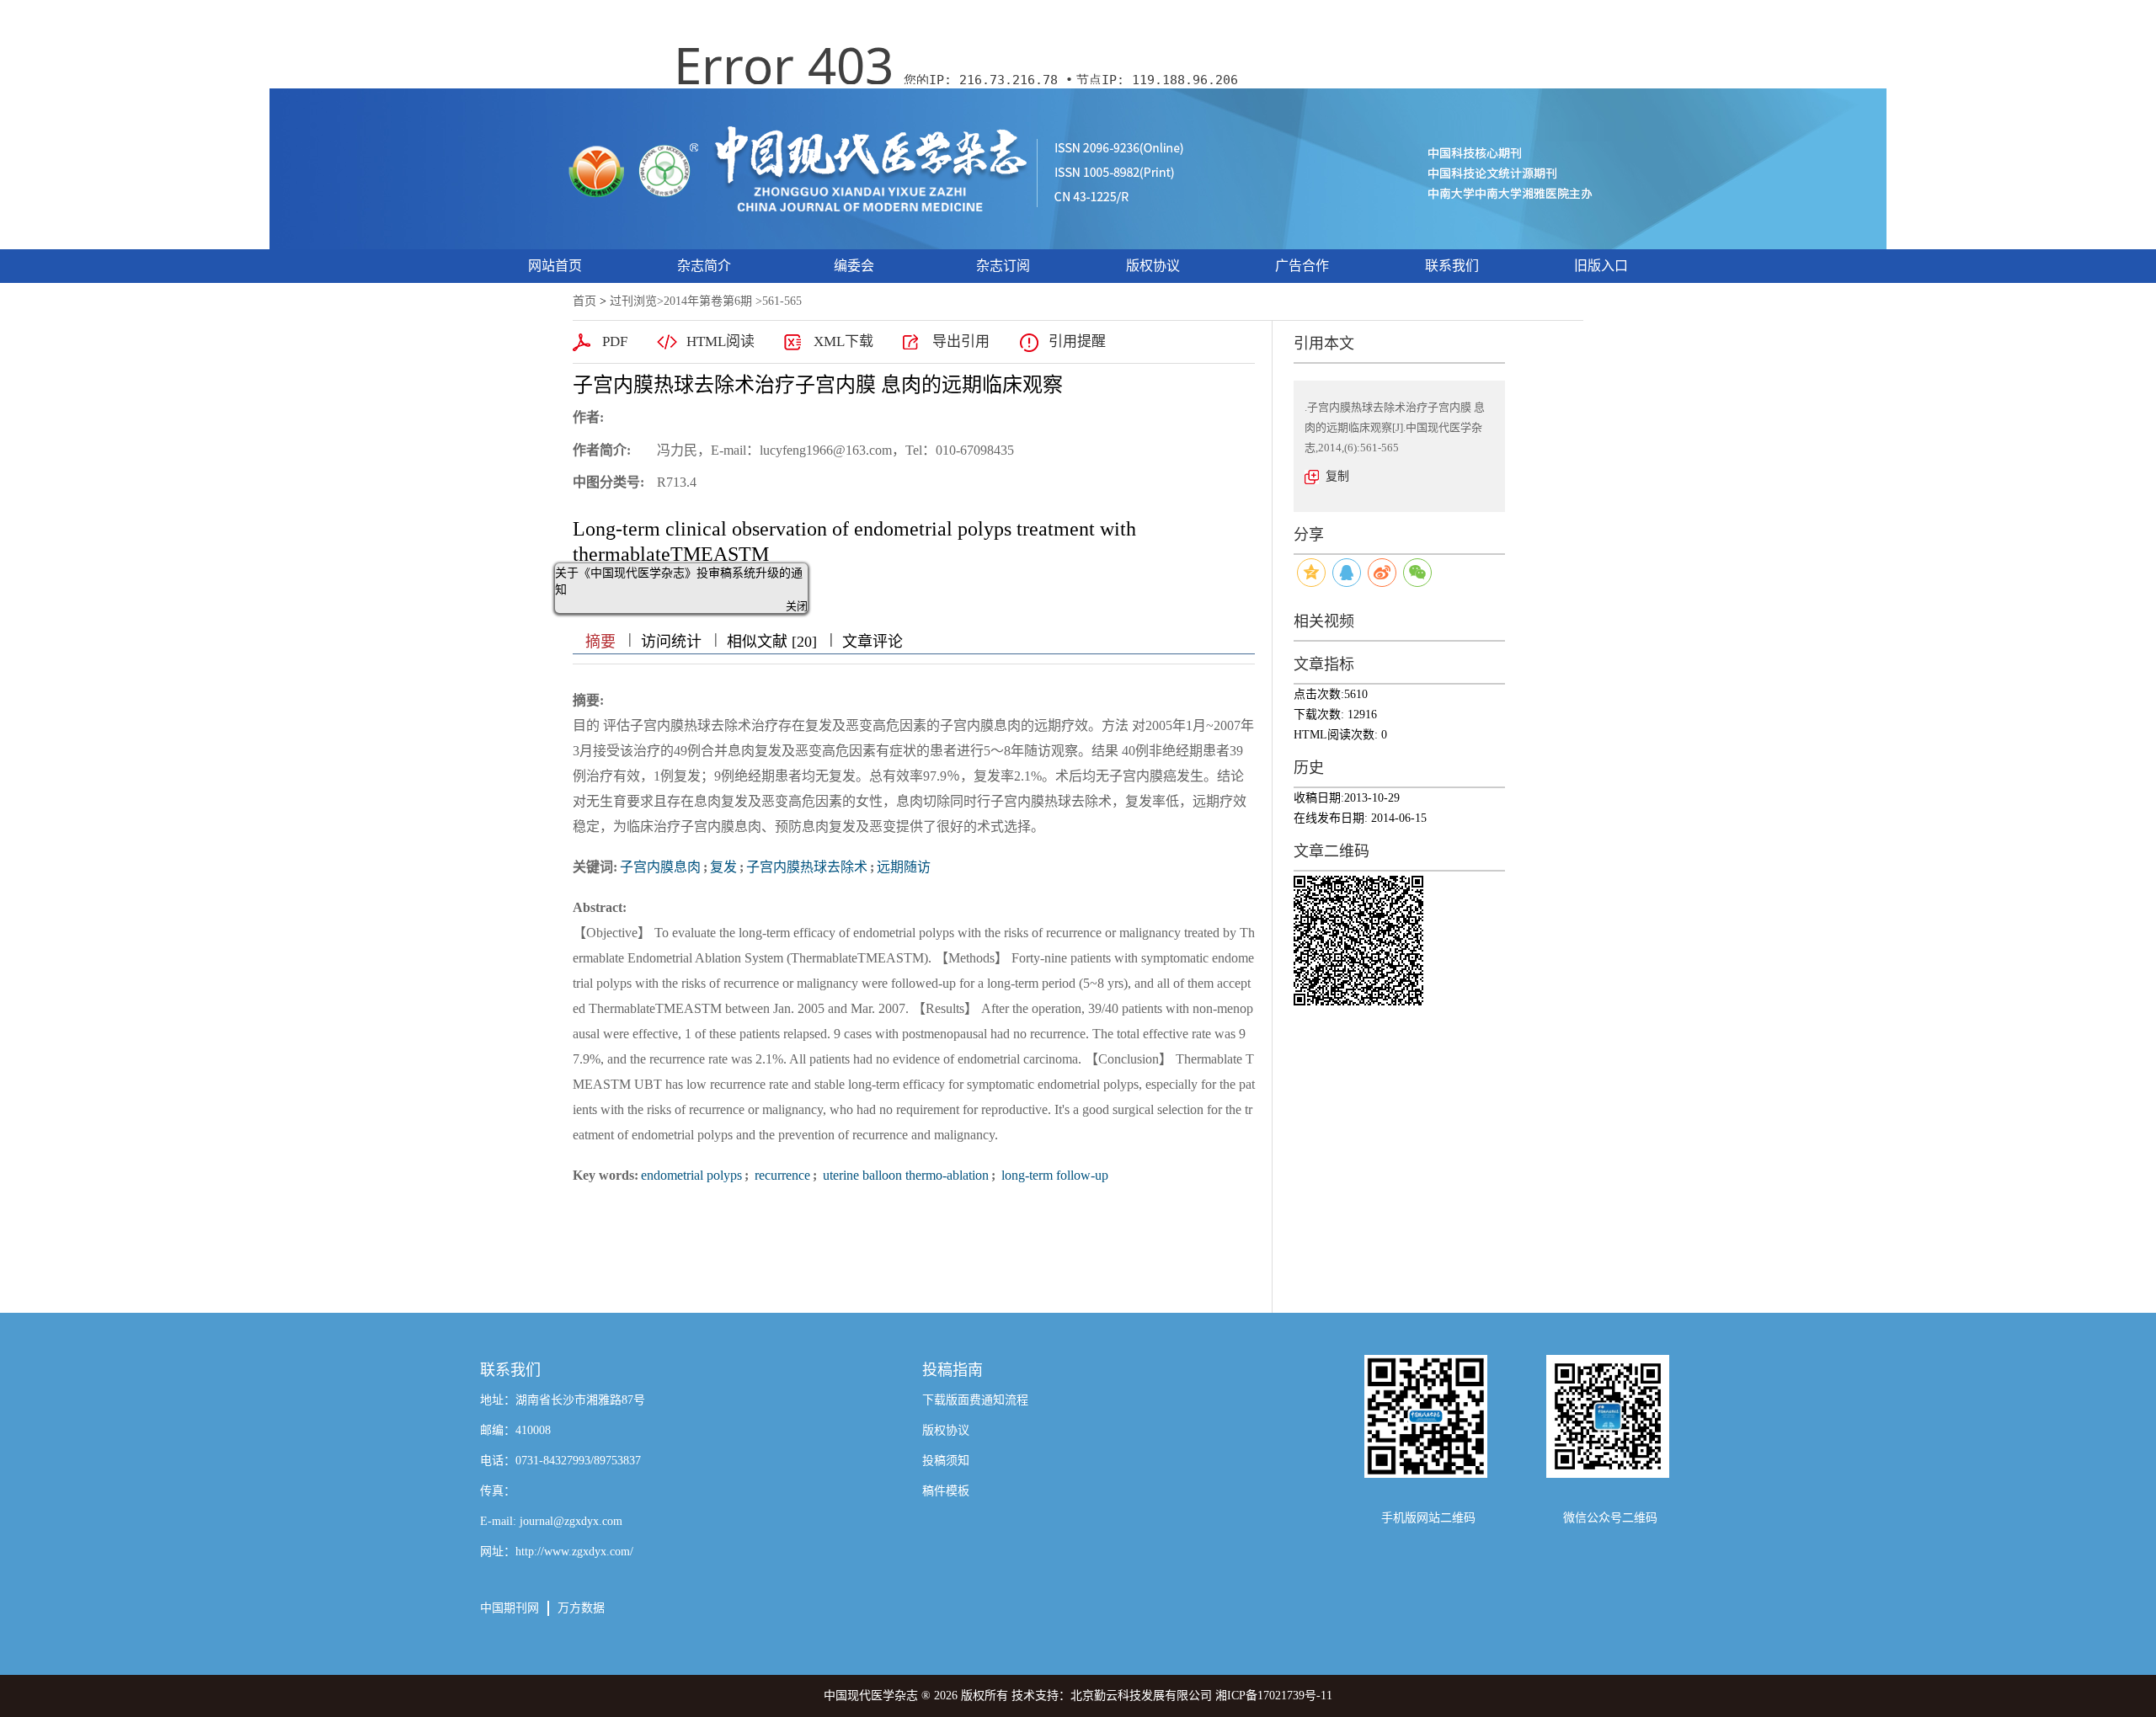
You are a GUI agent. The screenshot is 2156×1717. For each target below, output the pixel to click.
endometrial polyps (691, 1175)
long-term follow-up (1053, 1175)
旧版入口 (1601, 266)
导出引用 (961, 341)
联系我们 (1452, 266)
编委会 (854, 266)
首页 (584, 301)
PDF (615, 341)
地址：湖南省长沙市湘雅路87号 (563, 1400)
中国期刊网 (510, 1608)
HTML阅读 (720, 341)
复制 (1337, 476)
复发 (723, 867)
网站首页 (555, 266)
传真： (498, 1491)
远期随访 (904, 867)
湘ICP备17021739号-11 (1274, 1696)
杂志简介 (704, 266)
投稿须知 (946, 1461)
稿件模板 (946, 1491)
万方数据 (581, 1608)
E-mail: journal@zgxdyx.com (551, 1521)
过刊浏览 (633, 301)
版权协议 (1153, 266)
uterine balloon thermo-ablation (904, 1175)
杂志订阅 (1003, 266)
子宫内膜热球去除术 (807, 867)
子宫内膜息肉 (660, 867)
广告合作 (1302, 266)
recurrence (781, 1175)
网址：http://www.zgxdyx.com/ (557, 1552)
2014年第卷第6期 (708, 301)
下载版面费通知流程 (975, 1400)
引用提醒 (1077, 341)
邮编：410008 (515, 1430)
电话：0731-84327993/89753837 (560, 1461)
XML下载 (843, 341)
